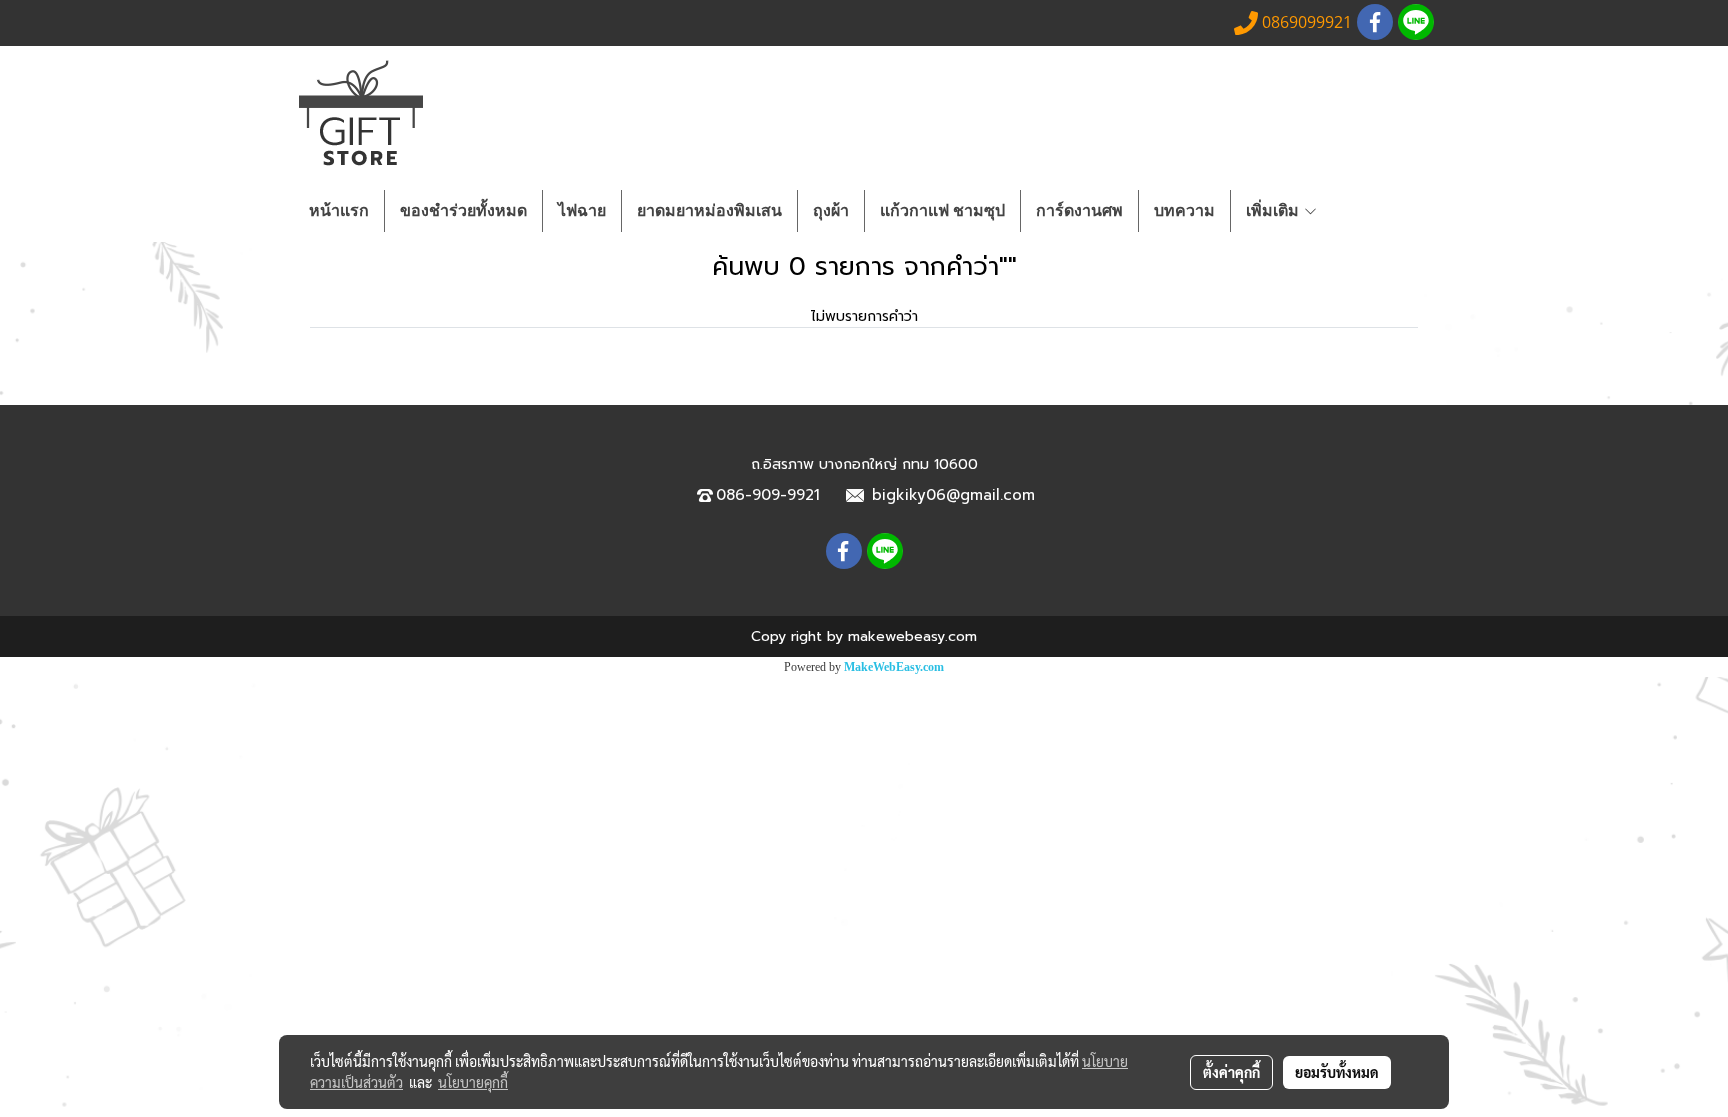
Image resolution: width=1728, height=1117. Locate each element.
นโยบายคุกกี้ (473, 1082)
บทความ (1184, 210)
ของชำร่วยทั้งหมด (463, 210)
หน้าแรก (339, 210)
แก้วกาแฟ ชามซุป (942, 210)
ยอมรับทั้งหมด (1337, 1072)
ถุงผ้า (831, 210)
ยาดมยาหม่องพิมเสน (709, 210)
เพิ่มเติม (1274, 210)
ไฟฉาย (582, 210)
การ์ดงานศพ (1079, 210)
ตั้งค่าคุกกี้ (1231, 1072)
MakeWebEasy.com (894, 667)
